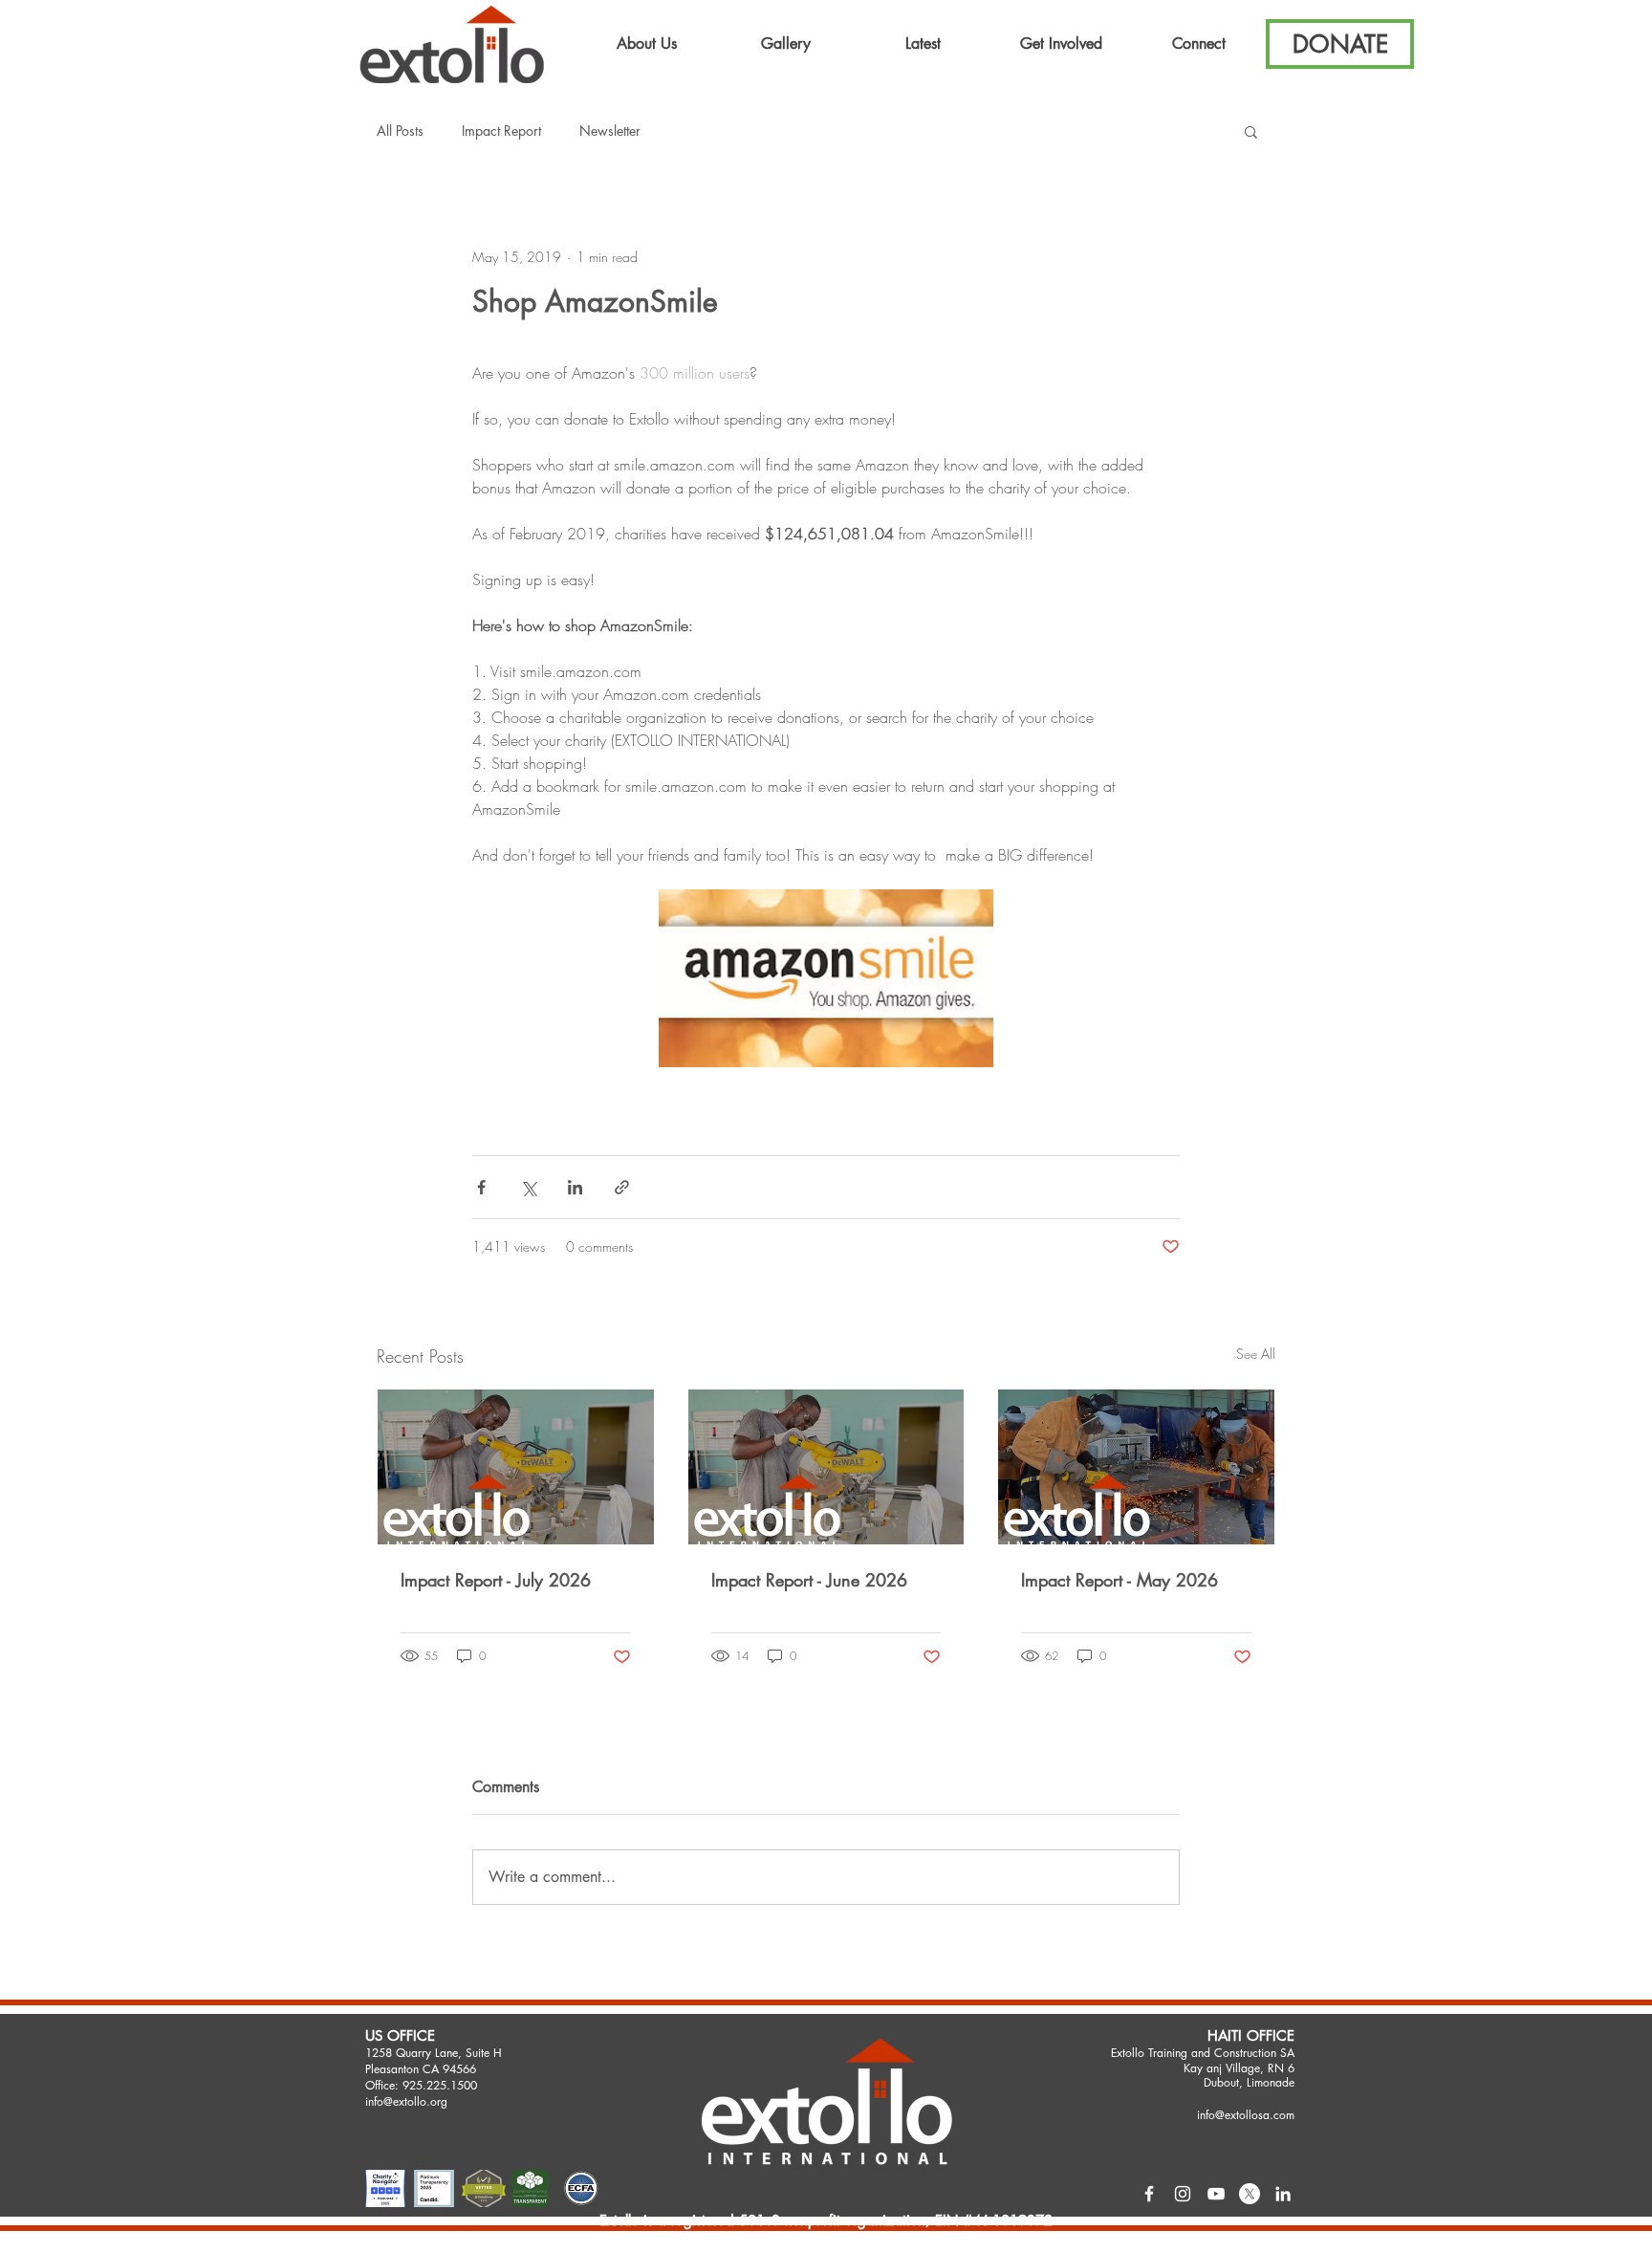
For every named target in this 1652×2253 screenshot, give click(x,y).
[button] (647, 44)
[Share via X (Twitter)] (528, 1187)
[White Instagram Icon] (1183, 2194)
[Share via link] (622, 1187)
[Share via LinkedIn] (575, 1187)
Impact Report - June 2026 (809, 1580)
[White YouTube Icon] (1216, 2194)
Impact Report (501, 131)
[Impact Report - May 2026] (1136, 1467)
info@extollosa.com (1246, 2115)
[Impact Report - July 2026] (516, 1467)
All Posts (400, 131)
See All (1256, 1354)
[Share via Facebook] (481, 1187)
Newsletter (610, 131)
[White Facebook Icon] (1149, 2194)
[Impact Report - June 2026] (826, 1467)
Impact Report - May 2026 (1119, 1580)
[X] (1250, 2194)
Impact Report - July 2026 (496, 1580)
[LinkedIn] (1283, 2194)
